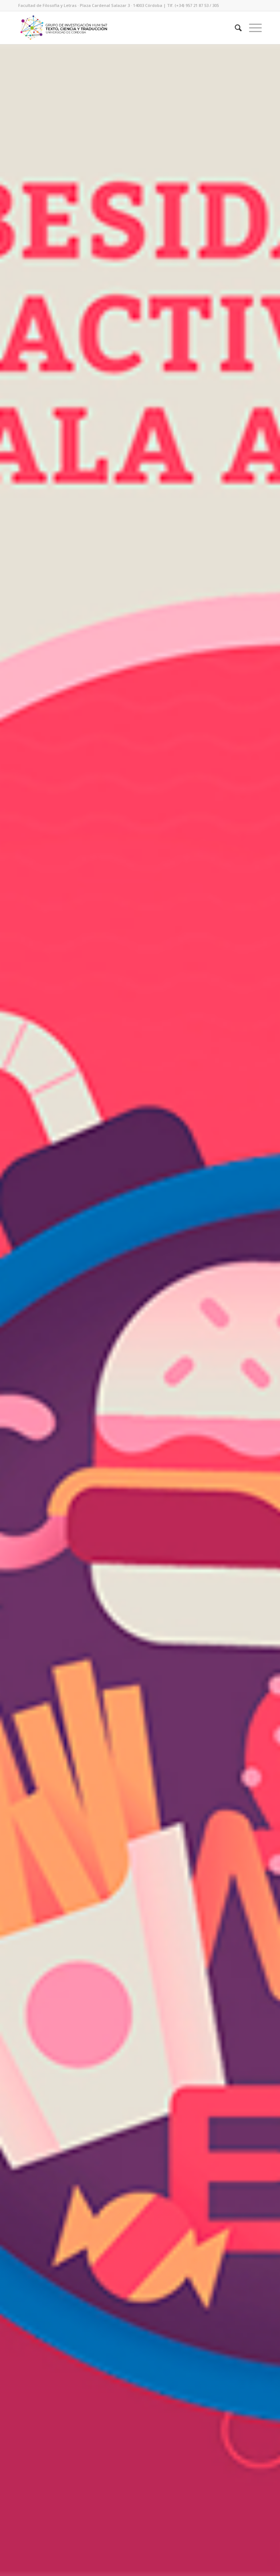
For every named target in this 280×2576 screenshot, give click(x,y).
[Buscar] (235, 28)
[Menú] (252, 28)
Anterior (16, 1310)
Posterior (264, 1310)
